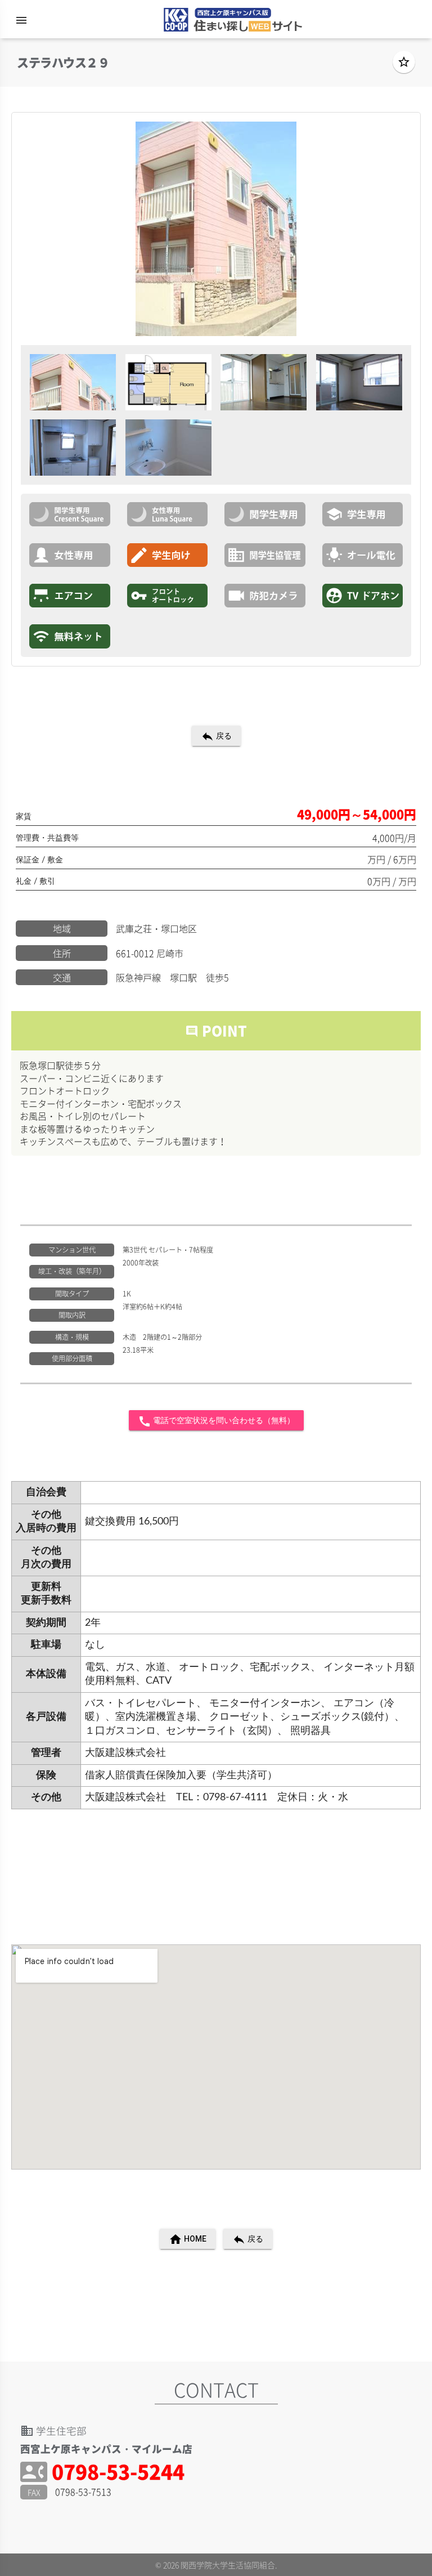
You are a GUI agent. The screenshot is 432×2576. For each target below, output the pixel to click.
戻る (216, 736)
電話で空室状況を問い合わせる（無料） (216, 1421)
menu (21, 20)
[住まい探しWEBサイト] (229, 22)
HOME (188, 2239)
